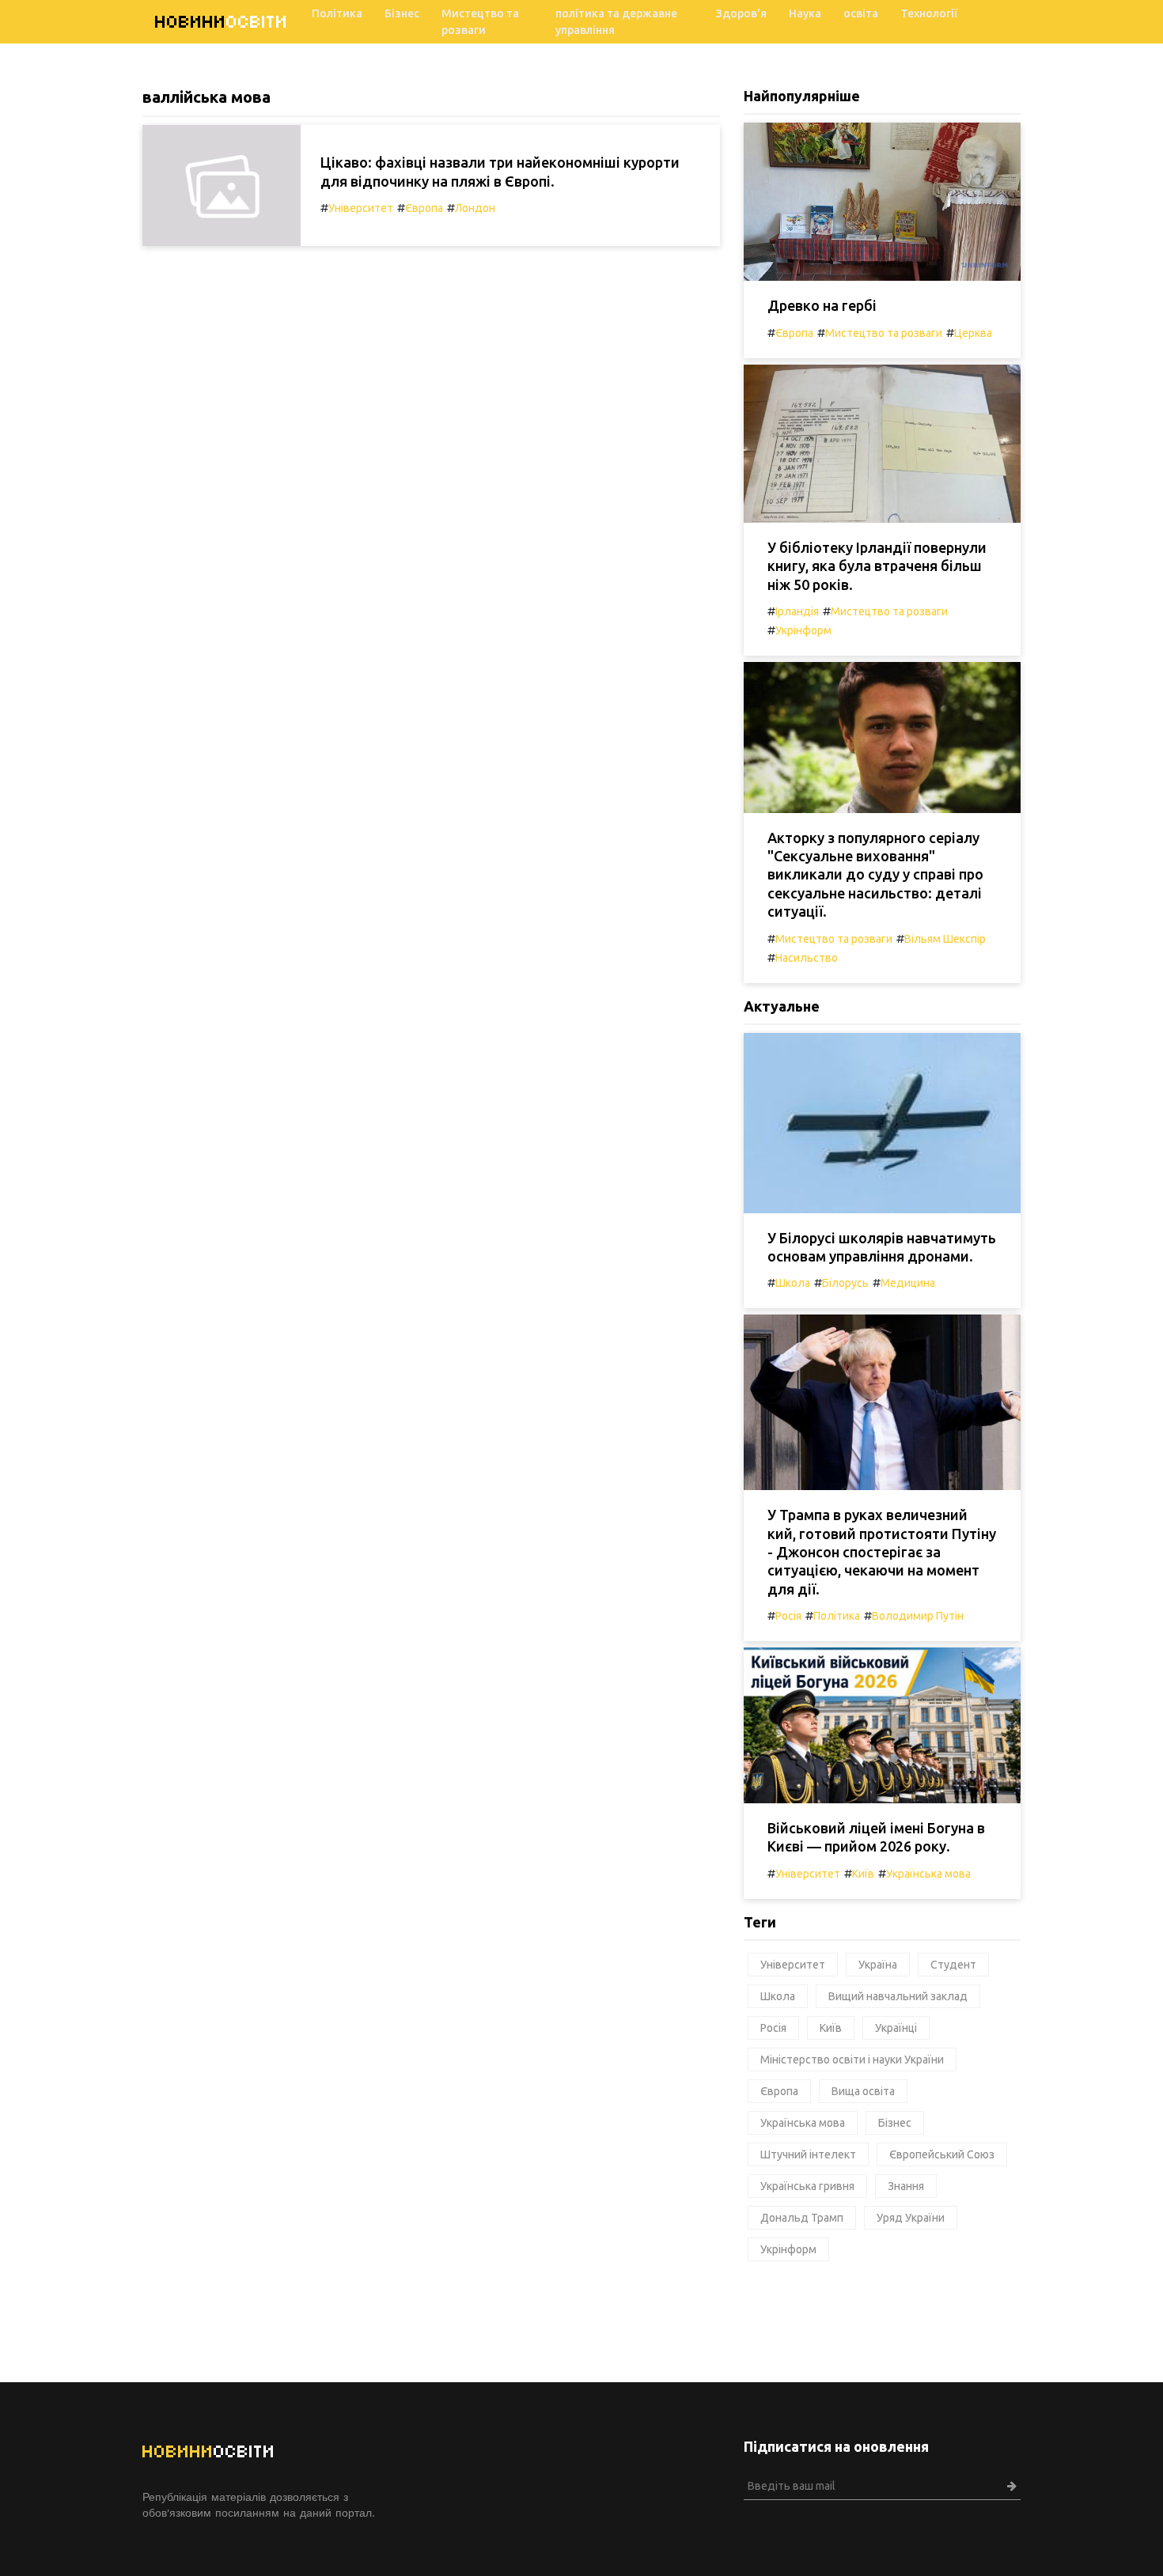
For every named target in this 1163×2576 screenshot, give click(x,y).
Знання (906, 2186)
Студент (953, 1965)
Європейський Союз (942, 2154)
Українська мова (928, 1874)
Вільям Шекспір (945, 939)
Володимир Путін (918, 1616)
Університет (361, 208)
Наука (805, 13)
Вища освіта (863, 2091)
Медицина (908, 1283)
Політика (337, 13)
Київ (863, 1874)
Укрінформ (803, 630)
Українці (896, 2028)
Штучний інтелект (808, 2154)
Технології (929, 13)
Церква (973, 333)
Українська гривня (807, 2186)
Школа (793, 1283)
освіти (222, 22)
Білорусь (845, 1283)
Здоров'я (741, 13)
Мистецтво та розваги (480, 22)
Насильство (807, 958)
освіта (861, 13)
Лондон (475, 208)
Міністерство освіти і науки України (852, 2060)
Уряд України (911, 2218)
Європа (424, 208)
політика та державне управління (616, 22)
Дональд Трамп (802, 2218)
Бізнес (402, 13)
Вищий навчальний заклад (898, 1996)
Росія (788, 1616)
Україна (878, 1965)
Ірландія (797, 611)
